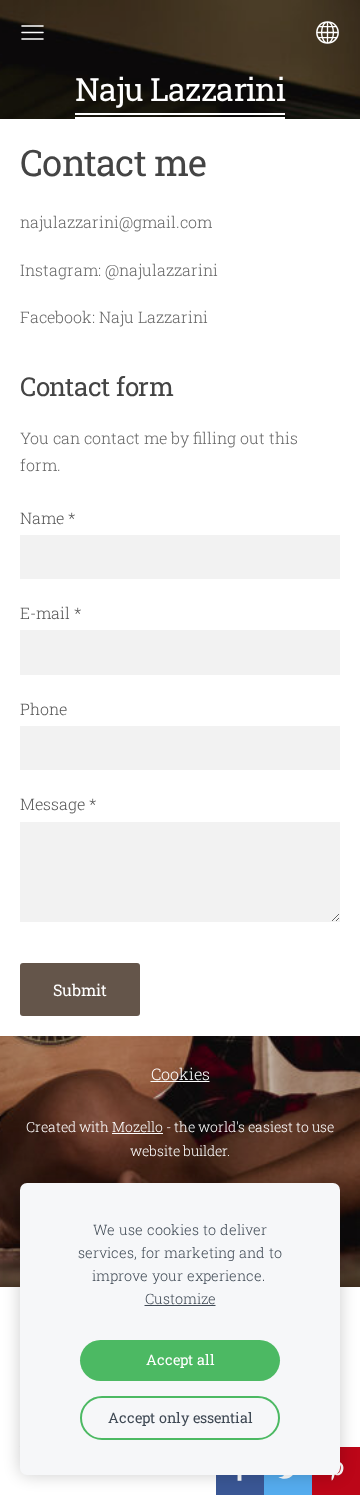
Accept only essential (180, 1417)
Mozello (137, 1126)
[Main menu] (32, 32)
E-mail (50, 612)
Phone (43, 708)
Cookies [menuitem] (180, 1073)
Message (58, 803)
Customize (180, 1298)
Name (47, 517)
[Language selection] (327, 32)
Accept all (180, 1359)
